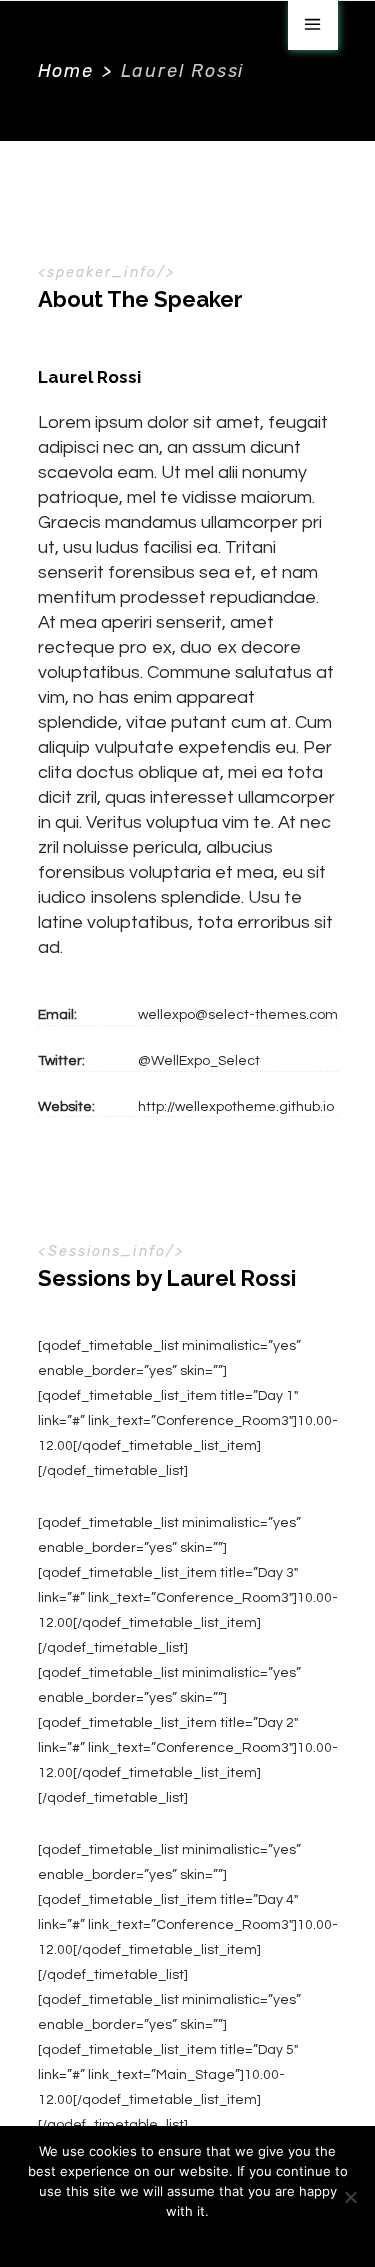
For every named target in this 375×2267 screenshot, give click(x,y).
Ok (140, 2237)
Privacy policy (201, 2237)
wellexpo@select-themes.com (238, 1015)
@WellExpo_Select (199, 1061)
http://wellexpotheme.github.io (236, 1107)
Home (66, 71)
